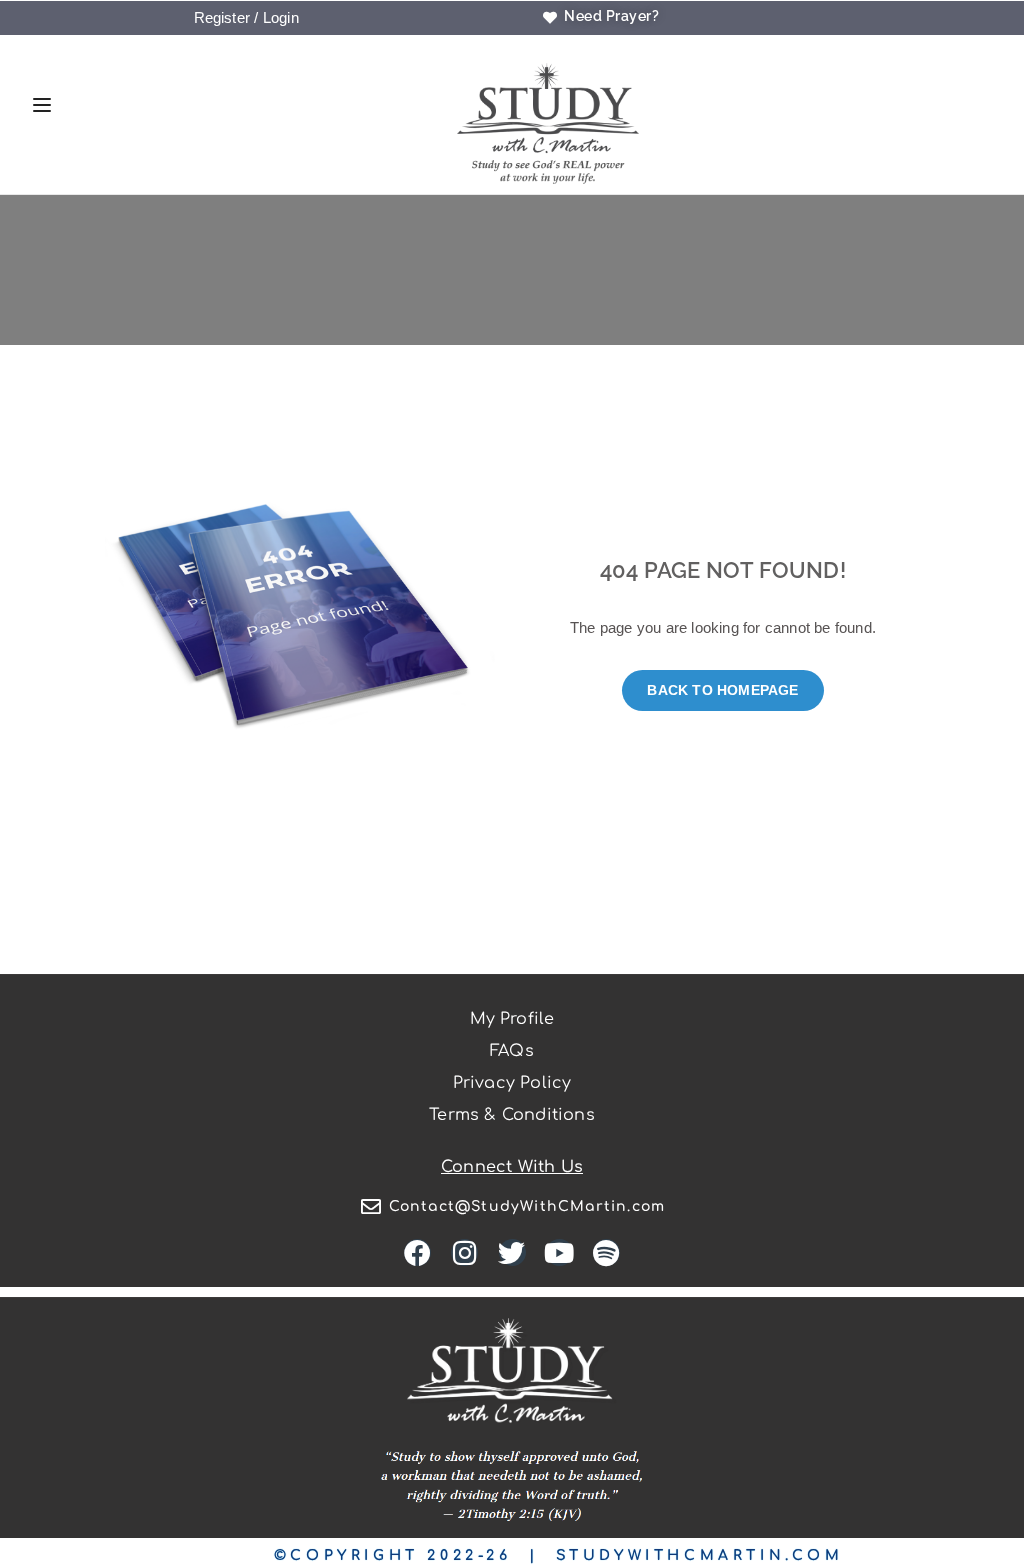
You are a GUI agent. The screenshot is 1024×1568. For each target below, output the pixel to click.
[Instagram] (464, 1252)
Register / (226, 17)
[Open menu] (37, 108)
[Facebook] (417, 1252)
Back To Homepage (722, 690)
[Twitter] (512, 1252)
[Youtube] (559, 1252)
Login (281, 17)
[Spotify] (606, 1252)
